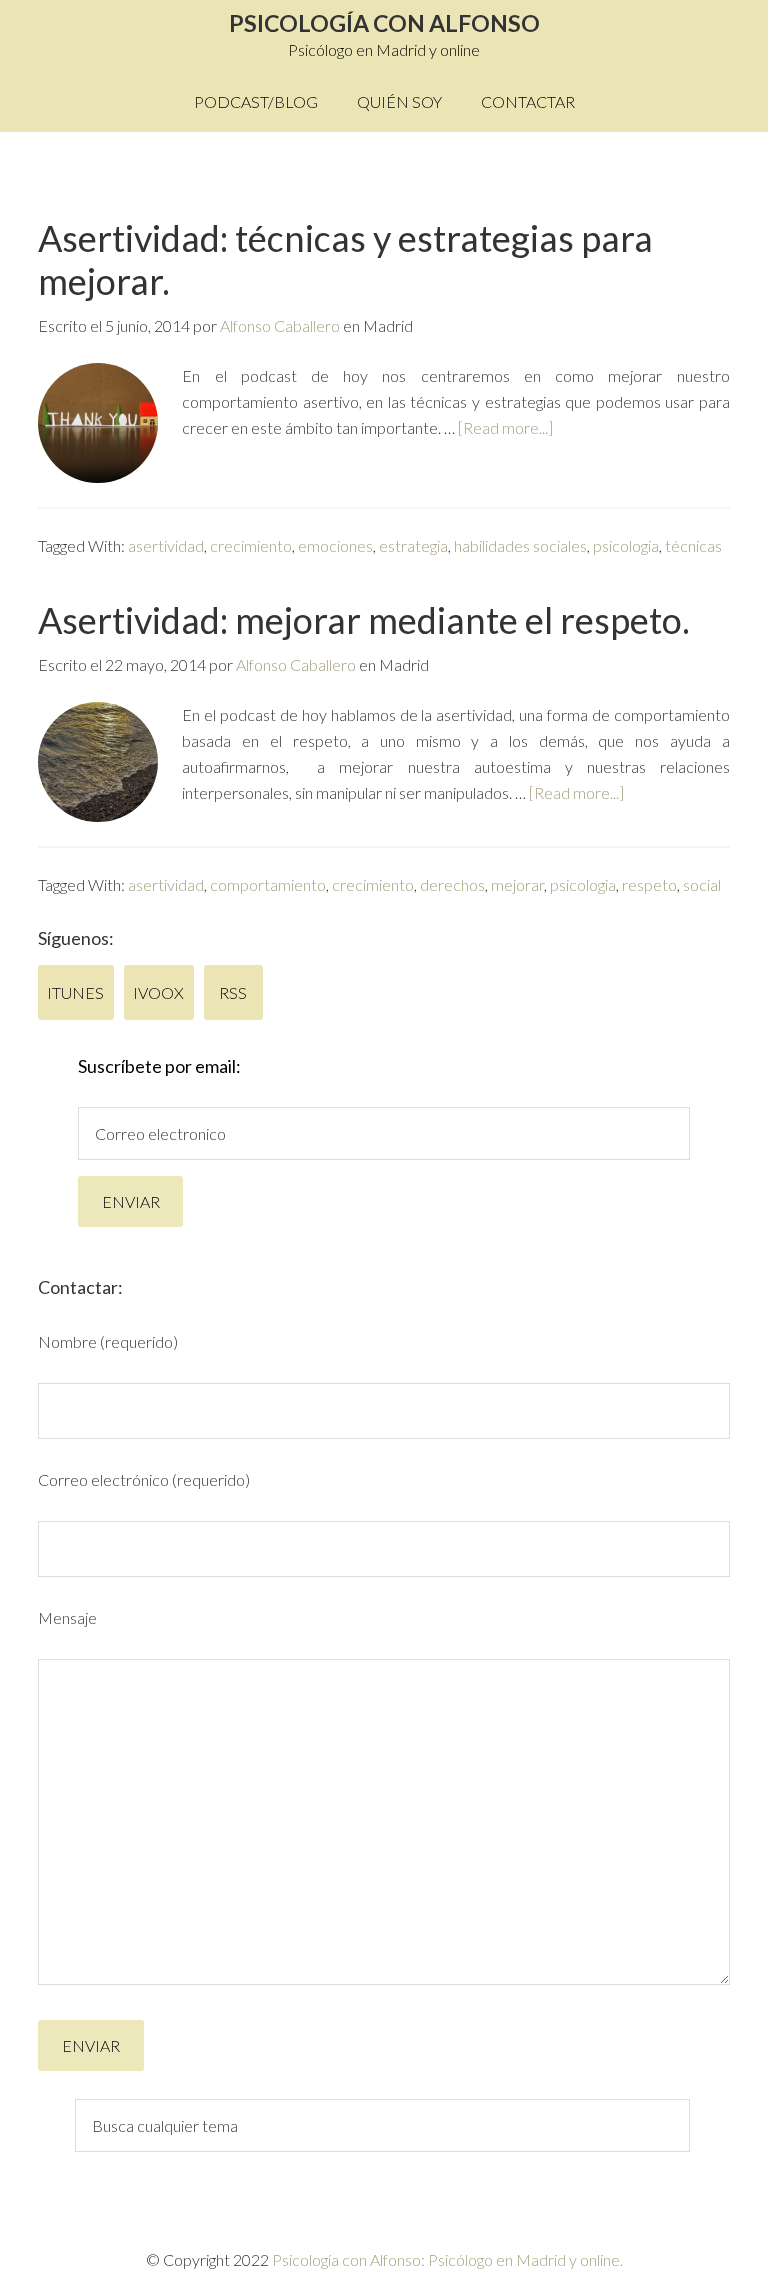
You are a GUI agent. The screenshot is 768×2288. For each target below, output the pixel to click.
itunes (77, 992)
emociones (335, 545)
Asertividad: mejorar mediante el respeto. (364, 620)
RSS (234, 992)
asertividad (166, 545)
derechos (452, 884)
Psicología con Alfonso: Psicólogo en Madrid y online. (447, 2259)
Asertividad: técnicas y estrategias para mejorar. (345, 259)
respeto (649, 884)
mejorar (517, 884)
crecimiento (251, 545)
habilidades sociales (520, 545)
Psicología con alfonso (384, 23)
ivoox (160, 992)
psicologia (626, 545)
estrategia (413, 545)
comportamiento (268, 884)
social (702, 884)
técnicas (693, 545)
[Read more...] (505, 427)
